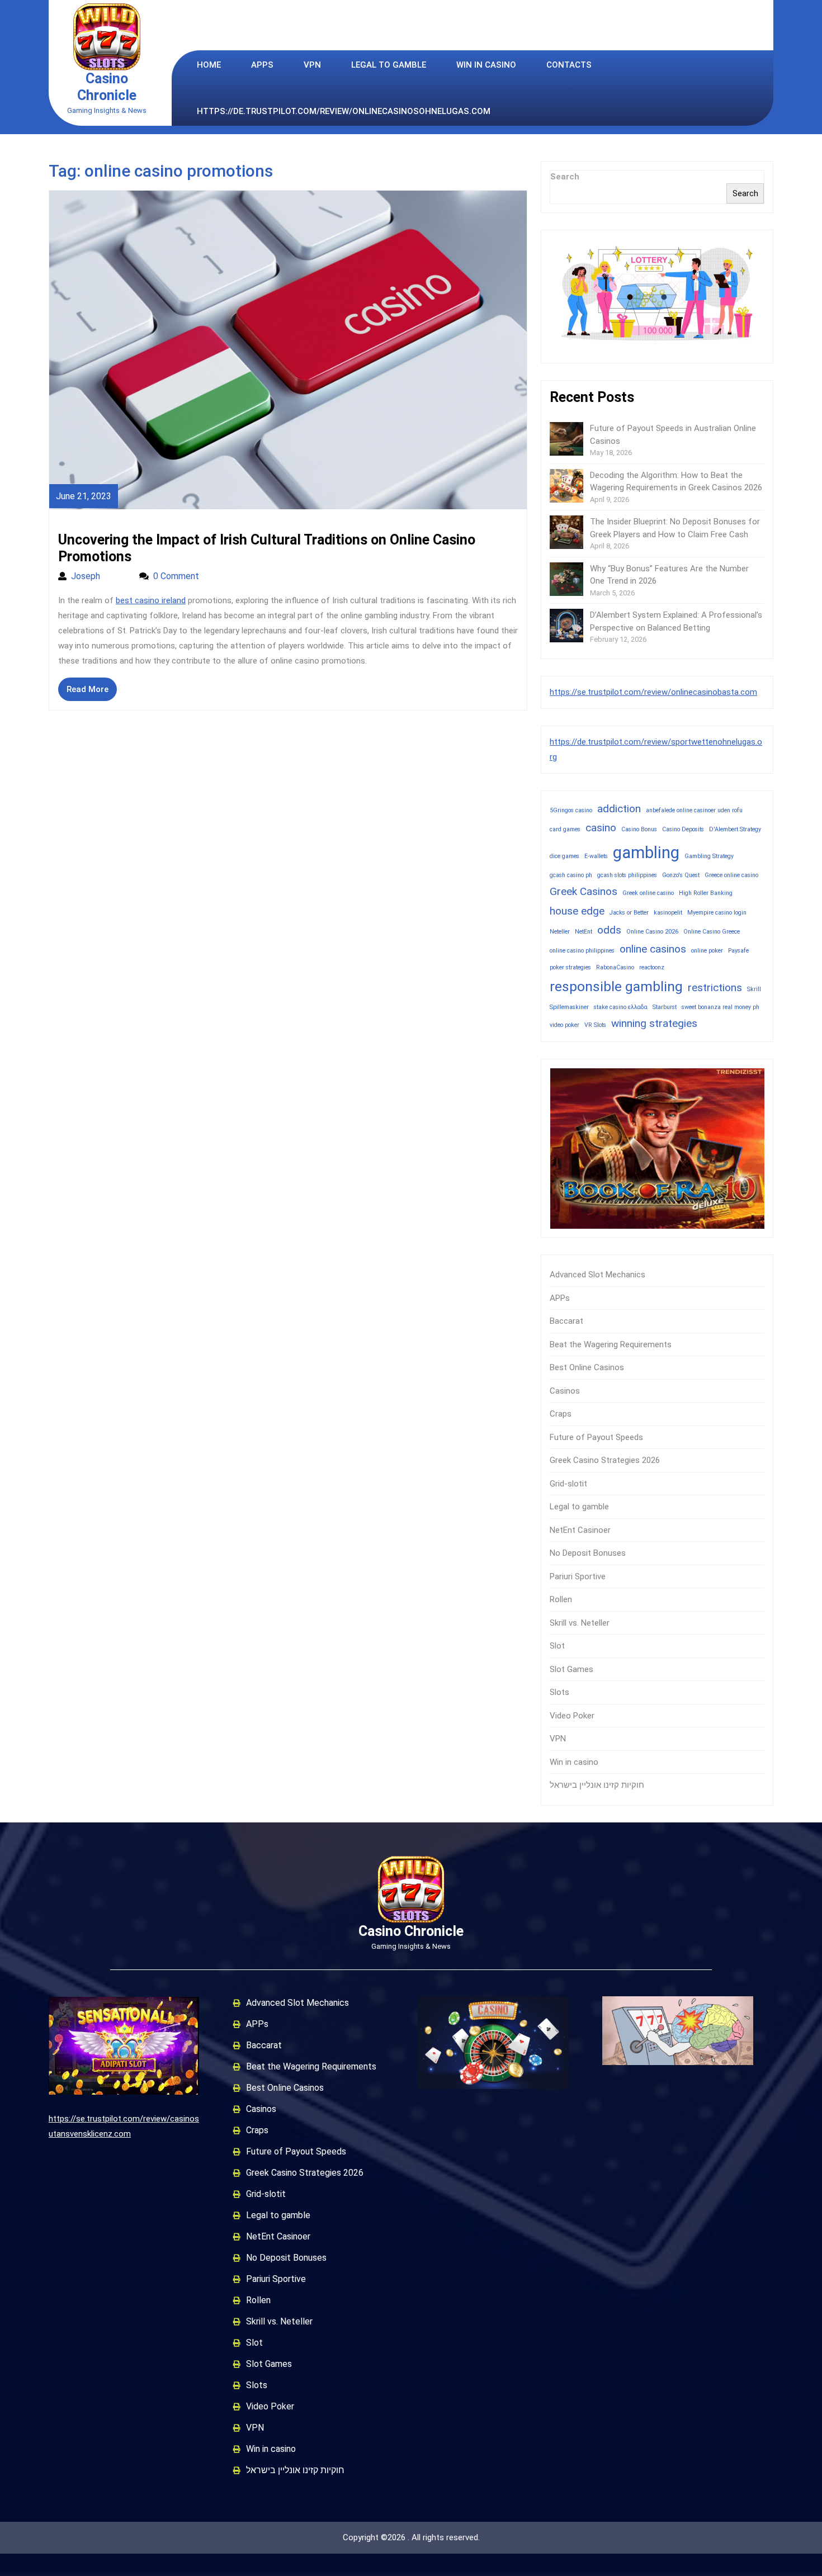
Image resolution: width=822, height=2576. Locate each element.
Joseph (100, 576)
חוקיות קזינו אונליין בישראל (597, 1785)
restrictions (715, 988)
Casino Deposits (683, 829)
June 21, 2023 (84, 496)
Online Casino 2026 (652, 932)
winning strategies (654, 1023)
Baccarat (566, 1321)
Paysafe (738, 951)
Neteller (560, 932)
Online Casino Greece (712, 932)
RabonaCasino (615, 967)
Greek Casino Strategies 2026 (605, 1460)
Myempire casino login (717, 913)
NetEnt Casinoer (580, 1530)
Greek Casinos (584, 891)
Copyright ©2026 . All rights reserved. (411, 2537)
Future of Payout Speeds (596, 1437)
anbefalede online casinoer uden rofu (694, 810)
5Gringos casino (571, 810)
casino (601, 828)
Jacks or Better (629, 913)
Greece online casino (731, 875)
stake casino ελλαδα (621, 1007)
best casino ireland (151, 600)
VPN (312, 65)
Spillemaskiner (569, 1007)
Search (565, 177)
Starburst (665, 1007)
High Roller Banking (706, 893)
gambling (646, 853)
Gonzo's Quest (681, 875)
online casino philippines (582, 951)
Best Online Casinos (587, 1367)
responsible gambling (616, 986)
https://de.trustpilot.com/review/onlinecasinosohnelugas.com (344, 111)
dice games (564, 856)
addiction (619, 809)
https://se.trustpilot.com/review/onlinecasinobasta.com (653, 692)
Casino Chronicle (107, 87)
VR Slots (595, 1025)
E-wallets (596, 856)
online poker (707, 951)
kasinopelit (668, 913)
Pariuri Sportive (578, 1576)
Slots (559, 1692)
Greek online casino (648, 893)
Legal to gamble (389, 65)
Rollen (561, 1599)
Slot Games (571, 1669)
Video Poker (572, 1716)
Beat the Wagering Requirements (611, 1344)
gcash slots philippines (627, 875)
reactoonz (652, 967)
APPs (262, 65)
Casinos (565, 1391)
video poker (564, 1025)
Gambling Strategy (709, 856)
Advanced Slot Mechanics (597, 1275)
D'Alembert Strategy (735, 829)
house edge (577, 911)
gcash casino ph (571, 875)
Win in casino (486, 65)
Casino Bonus (639, 829)
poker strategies (570, 967)
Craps (561, 1414)
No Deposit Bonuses (588, 1553)
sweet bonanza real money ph (721, 1007)
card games (565, 829)
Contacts (569, 65)
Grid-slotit (568, 1484)
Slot (557, 1646)
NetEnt (584, 932)
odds (609, 930)
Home (209, 65)
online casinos (653, 949)
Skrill (754, 989)
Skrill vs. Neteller (580, 1623)
